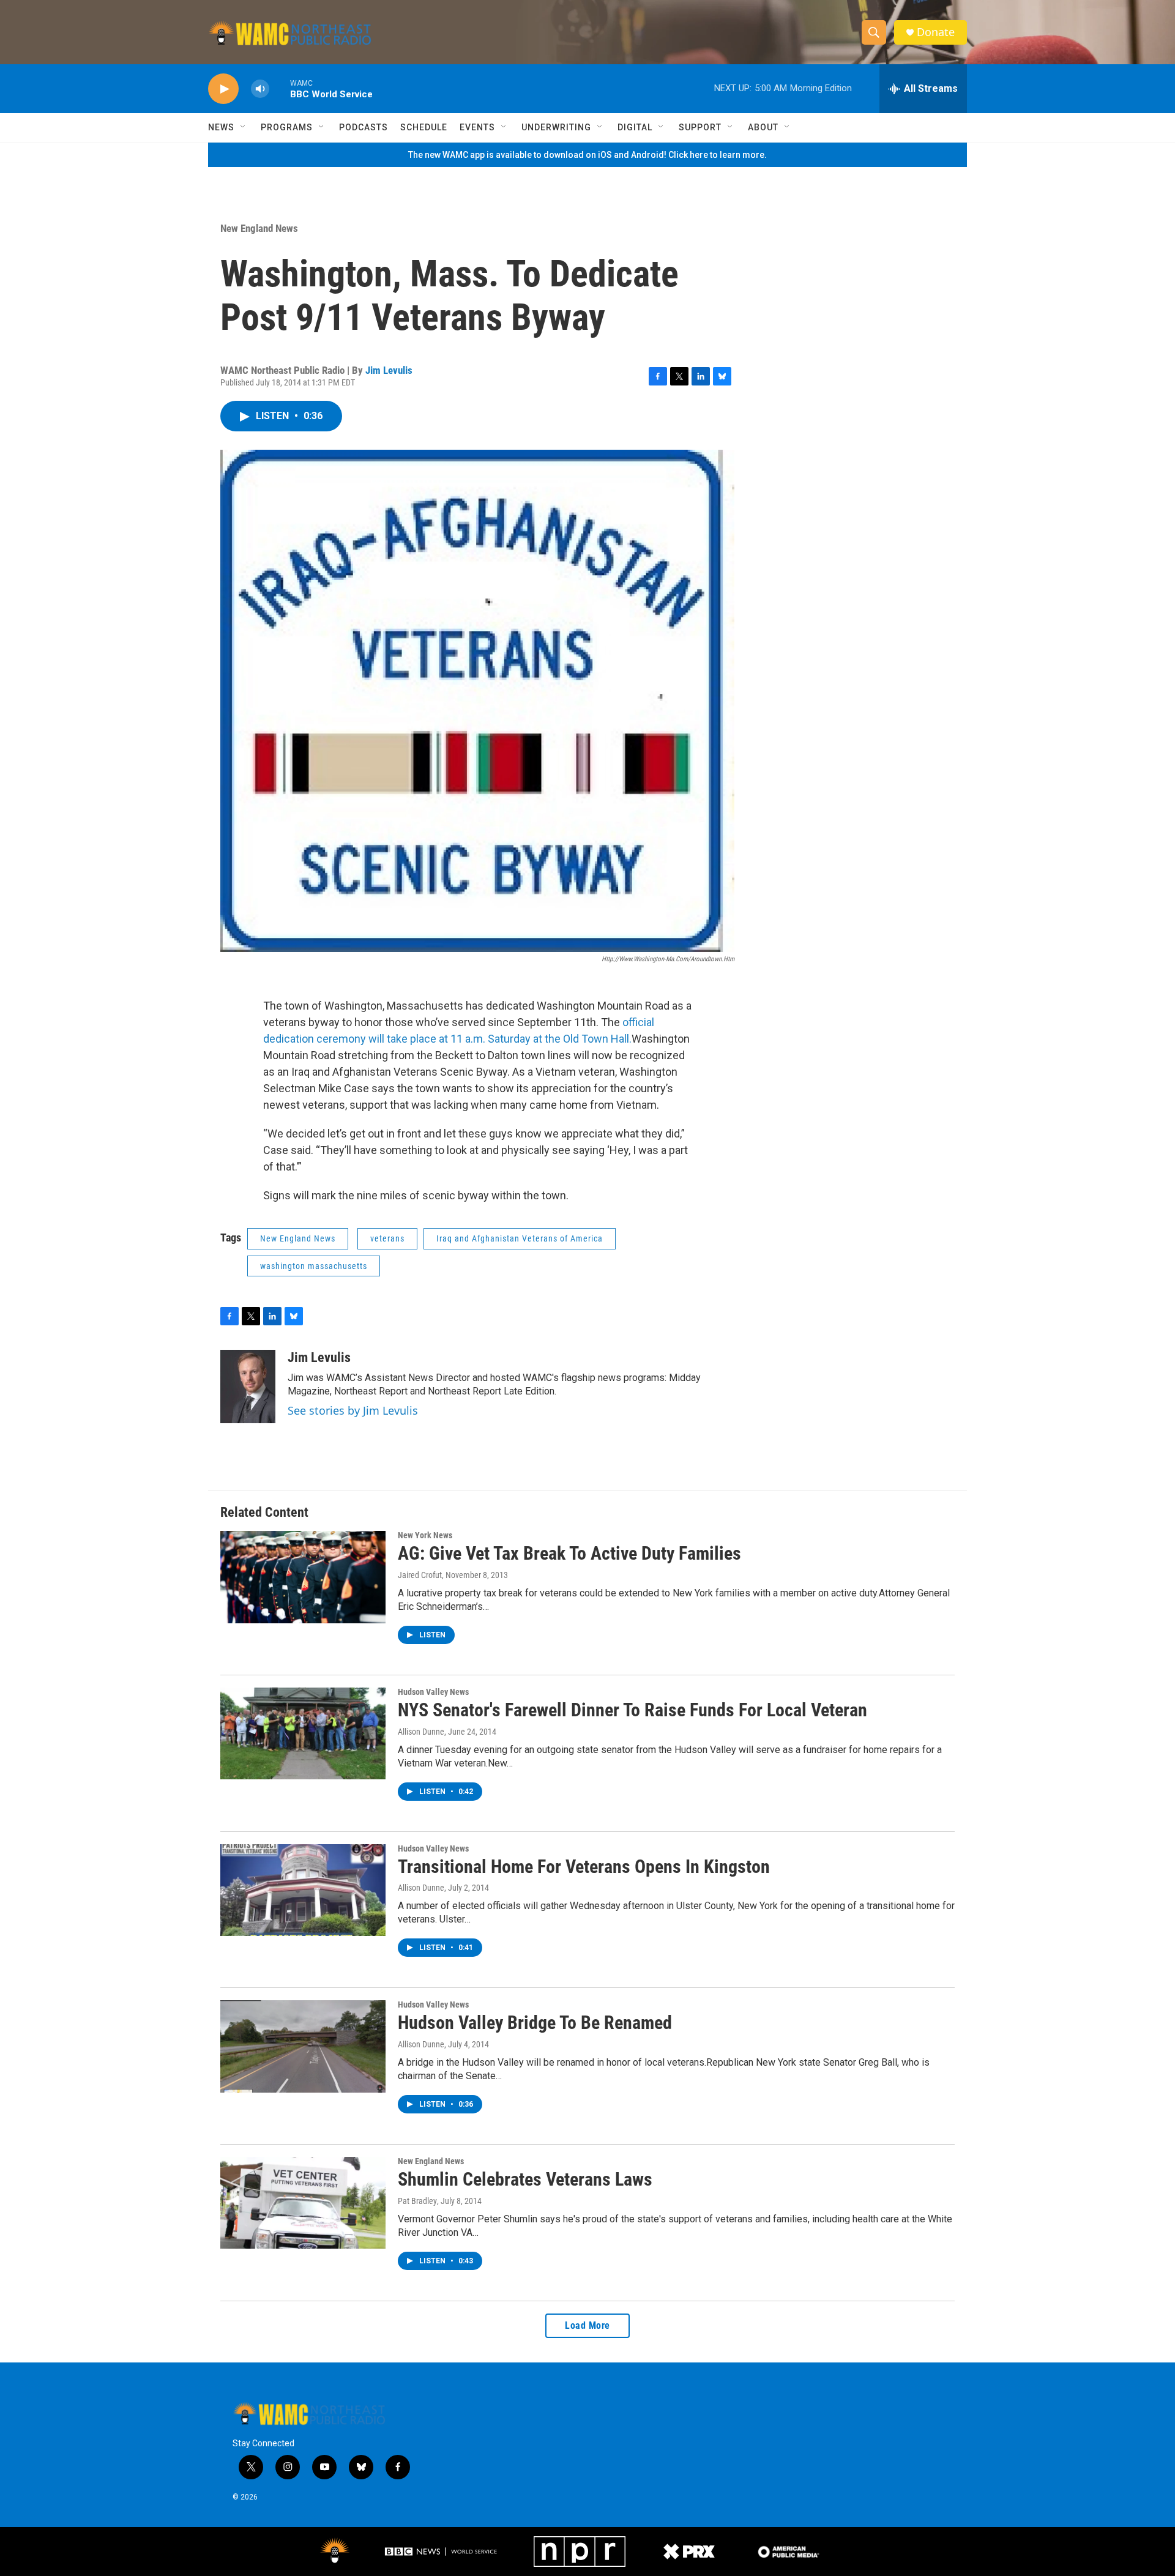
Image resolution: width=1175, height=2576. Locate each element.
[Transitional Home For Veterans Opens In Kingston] (303, 1890)
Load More (587, 2325)
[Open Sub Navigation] (244, 127)
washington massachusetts (314, 1266)
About (763, 127)
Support (700, 127)
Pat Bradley (417, 2201)
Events (477, 127)
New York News (425, 1535)
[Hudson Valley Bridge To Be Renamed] (303, 2046)
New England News (259, 228)
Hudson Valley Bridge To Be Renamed (535, 2023)
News (221, 127)
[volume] (260, 89)
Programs (287, 127)
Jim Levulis (389, 370)
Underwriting (556, 127)
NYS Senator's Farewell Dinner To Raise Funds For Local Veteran (632, 1710)
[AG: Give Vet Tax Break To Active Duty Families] (303, 1577)
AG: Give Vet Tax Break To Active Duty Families (569, 1553)
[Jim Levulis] (248, 1387)
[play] (223, 89)
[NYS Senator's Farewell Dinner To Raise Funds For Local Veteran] (303, 1733)
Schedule (424, 127)
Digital (635, 127)
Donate (936, 32)
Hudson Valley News (433, 1692)
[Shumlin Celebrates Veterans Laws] (303, 2203)
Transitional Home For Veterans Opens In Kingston (584, 1867)
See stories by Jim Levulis (353, 1410)
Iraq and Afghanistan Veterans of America (520, 1238)
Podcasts (364, 127)
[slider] (280, 88)
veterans (387, 1238)
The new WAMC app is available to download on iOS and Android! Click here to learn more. (587, 155)
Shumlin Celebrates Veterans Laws (525, 2179)
